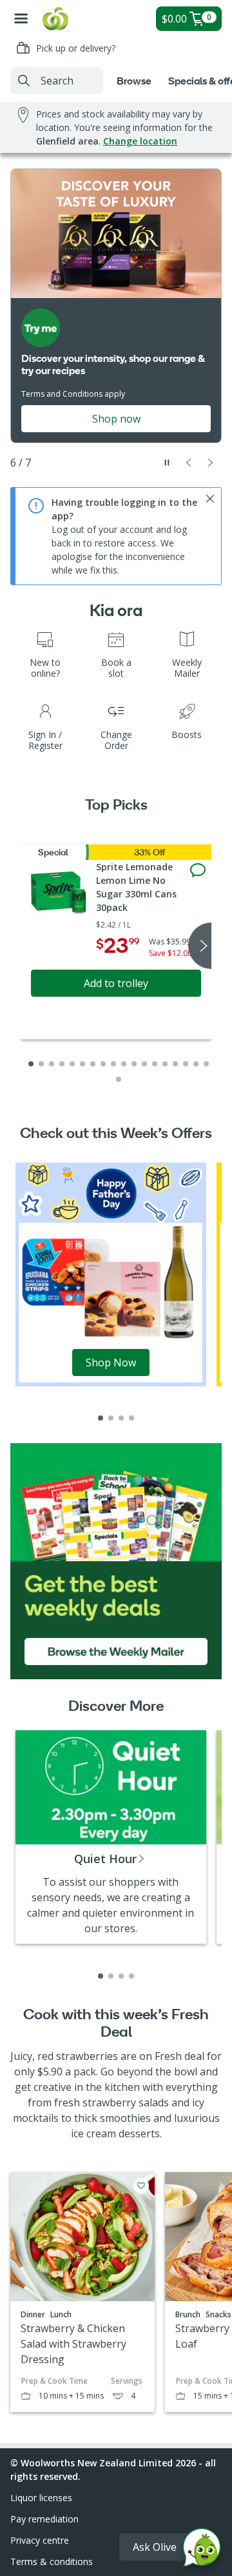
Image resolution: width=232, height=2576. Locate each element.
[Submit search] (24, 81)
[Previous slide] (189, 463)
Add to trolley (116, 983)
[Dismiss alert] (210, 499)
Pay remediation (44, 2519)
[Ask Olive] (202, 2551)
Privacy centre (40, 2540)
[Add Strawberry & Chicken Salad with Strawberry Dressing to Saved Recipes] (141, 2186)
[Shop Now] (111, 1273)
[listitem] (101, 1418)
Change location (140, 141)
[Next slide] (211, 463)
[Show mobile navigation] (21, 19)
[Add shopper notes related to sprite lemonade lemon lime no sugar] (198, 870)
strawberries (87, 2056)
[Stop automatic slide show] (167, 463)
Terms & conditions (52, 2561)
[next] (200, 946)
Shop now (116, 419)
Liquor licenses (41, 2498)
